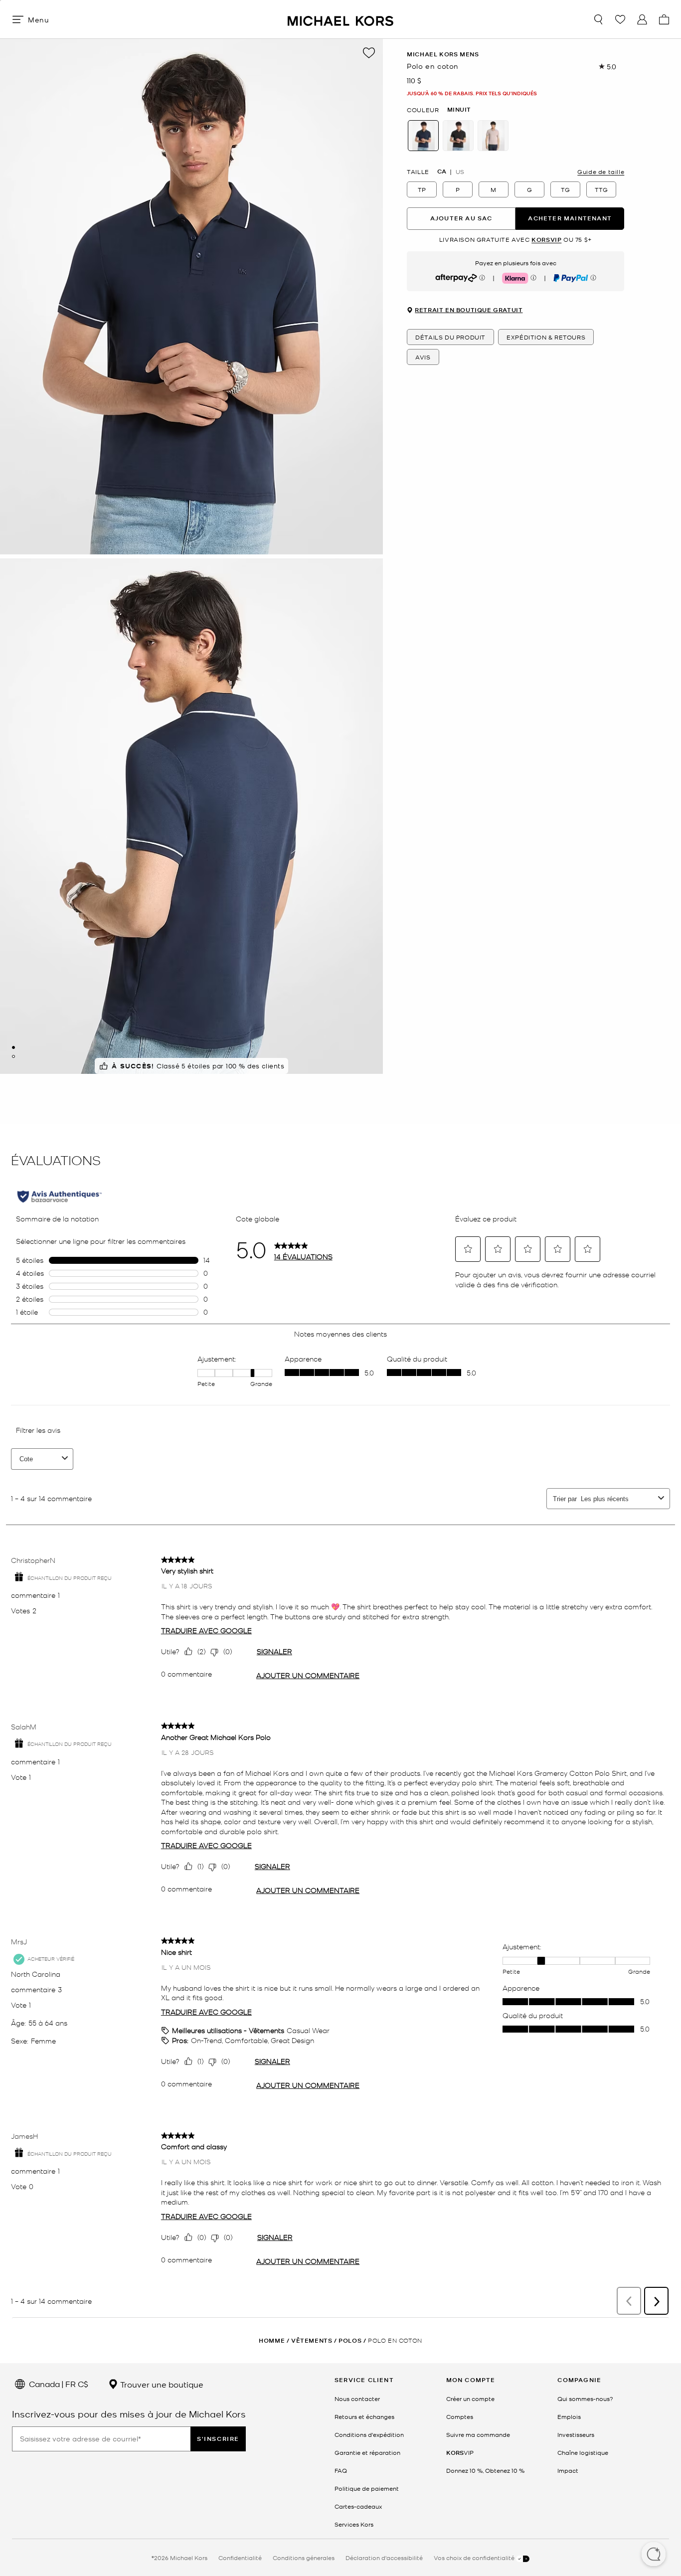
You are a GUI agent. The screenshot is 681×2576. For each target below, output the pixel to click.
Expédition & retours (546, 338)
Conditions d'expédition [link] (369, 2434)
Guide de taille (601, 172)
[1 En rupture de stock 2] (13, 1047)
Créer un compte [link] (470, 2399)
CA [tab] (442, 172)
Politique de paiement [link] (367, 2488)
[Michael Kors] (340, 19)
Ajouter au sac (461, 219)
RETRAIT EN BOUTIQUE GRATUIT (469, 311)
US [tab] (460, 172)
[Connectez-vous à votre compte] (642, 19)
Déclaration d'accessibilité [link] (384, 2558)
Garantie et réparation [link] (367, 2452)
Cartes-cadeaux (358, 2506)
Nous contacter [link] (357, 2399)
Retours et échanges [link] (364, 2416)
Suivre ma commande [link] (478, 2434)
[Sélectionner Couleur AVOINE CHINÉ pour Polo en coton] (493, 136)
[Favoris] (620, 19)
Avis (423, 357)
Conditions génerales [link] (304, 2558)
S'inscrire (218, 2439)
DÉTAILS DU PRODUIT (450, 338)
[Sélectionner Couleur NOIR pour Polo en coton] (458, 136)
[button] (654, 2555)
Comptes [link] (460, 2416)
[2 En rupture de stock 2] (13, 1056)
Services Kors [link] (354, 2524)
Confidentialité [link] (240, 2558)
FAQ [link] (341, 2470)
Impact (568, 2470)
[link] (460, 2452)
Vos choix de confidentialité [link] (475, 2558)
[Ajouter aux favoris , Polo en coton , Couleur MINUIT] (369, 53)
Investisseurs (576, 2434)
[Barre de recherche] (598, 19)
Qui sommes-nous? (585, 2399)
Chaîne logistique (583, 2452)
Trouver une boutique (161, 2384)
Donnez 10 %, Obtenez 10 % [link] (485, 2470)
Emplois (569, 2416)
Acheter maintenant (570, 219)
